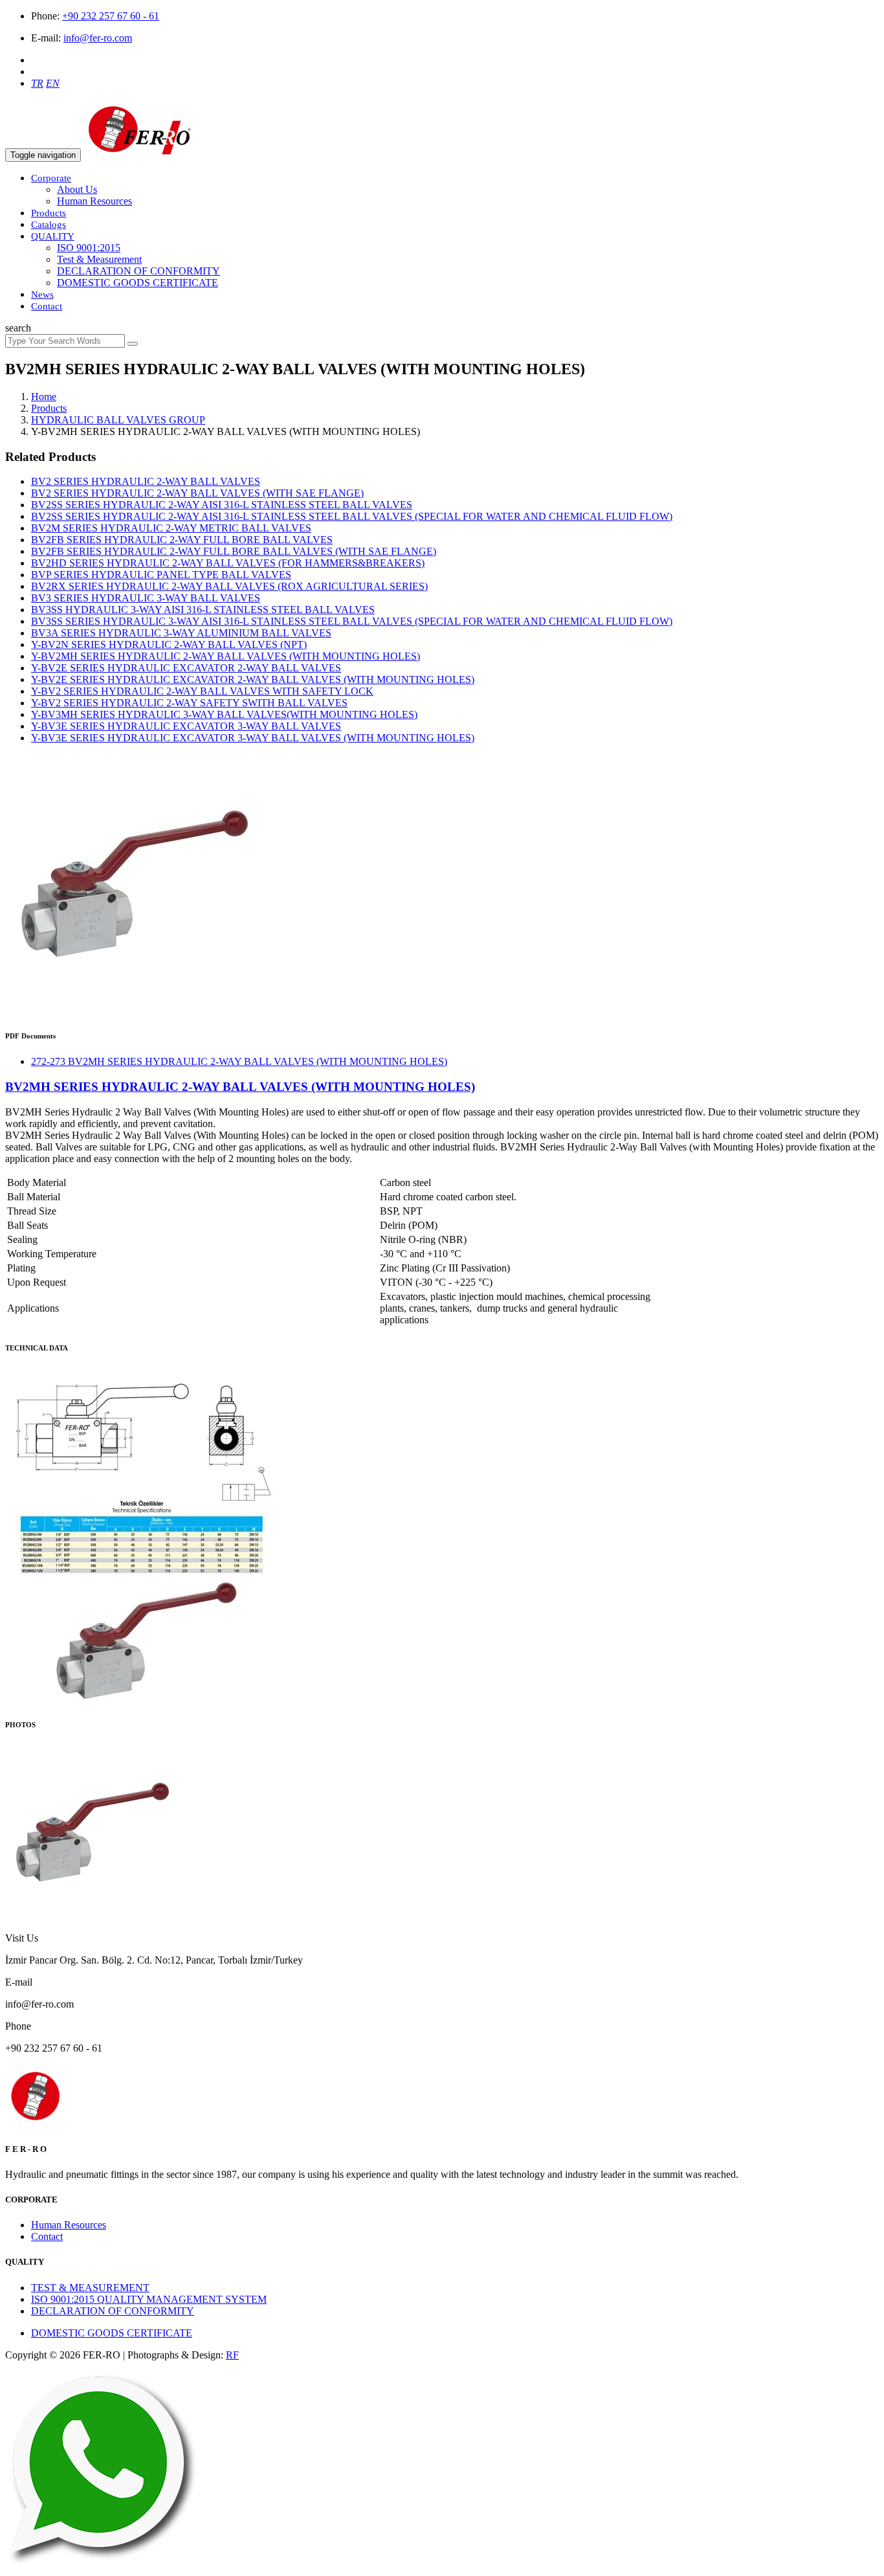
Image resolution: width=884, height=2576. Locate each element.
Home (44, 397)
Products (49, 213)
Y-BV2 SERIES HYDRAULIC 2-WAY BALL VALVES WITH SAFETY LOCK (202, 691)
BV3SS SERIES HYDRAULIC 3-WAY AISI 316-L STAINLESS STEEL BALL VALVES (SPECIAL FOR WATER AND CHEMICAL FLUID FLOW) (352, 621)
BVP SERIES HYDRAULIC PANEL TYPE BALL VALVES (161, 575)
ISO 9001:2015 (89, 248)
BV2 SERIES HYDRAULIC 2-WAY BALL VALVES (146, 481)
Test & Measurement (99, 259)
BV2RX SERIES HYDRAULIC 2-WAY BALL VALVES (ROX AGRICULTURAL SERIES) (229, 586)
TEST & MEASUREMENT (90, 2288)
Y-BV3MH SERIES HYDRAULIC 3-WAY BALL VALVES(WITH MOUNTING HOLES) (224, 714)
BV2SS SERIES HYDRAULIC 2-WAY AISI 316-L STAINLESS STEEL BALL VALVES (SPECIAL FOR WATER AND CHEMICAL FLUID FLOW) (352, 516)
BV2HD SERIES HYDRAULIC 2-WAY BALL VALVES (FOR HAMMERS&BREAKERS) (228, 563)
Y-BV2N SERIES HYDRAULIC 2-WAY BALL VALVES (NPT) (169, 644)
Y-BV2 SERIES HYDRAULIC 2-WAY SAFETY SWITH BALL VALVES (189, 703)
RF (232, 2355)
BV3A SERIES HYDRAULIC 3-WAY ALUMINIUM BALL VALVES (181, 633)
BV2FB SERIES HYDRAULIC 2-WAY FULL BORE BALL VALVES (182, 540)
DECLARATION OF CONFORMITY (138, 271)
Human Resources (94, 201)
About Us (77, 189)
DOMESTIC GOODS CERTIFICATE (138, 283)
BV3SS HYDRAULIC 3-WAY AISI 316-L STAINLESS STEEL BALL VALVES (203, 610)
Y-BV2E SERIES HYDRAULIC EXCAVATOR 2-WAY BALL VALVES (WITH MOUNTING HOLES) (253, 679)
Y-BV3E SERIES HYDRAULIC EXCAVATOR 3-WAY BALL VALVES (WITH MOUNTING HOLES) (253, 738)
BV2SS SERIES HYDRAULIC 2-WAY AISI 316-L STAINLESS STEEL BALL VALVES (222, 505)
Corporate (51, 178)
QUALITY (53, 236)
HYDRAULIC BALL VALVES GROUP (118, 420)
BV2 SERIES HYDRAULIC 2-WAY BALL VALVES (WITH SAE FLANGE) (197, 493)
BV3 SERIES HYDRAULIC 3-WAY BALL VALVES (146, 598)
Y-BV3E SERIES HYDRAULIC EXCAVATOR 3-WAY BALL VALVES (186, 726)
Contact (47, 306)
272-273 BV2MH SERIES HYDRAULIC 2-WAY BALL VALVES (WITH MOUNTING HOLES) (239, 1061)
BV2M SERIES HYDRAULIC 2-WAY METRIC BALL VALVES (171, 528)
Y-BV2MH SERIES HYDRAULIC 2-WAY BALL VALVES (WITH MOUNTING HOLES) (226, 656)
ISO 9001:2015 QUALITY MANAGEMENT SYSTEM (149, 2299)
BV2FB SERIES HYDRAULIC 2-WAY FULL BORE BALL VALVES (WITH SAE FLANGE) (234, 551)
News (42, 295)
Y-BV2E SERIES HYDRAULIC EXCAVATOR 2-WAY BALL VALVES (186, 668)
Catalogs (49, 225)
